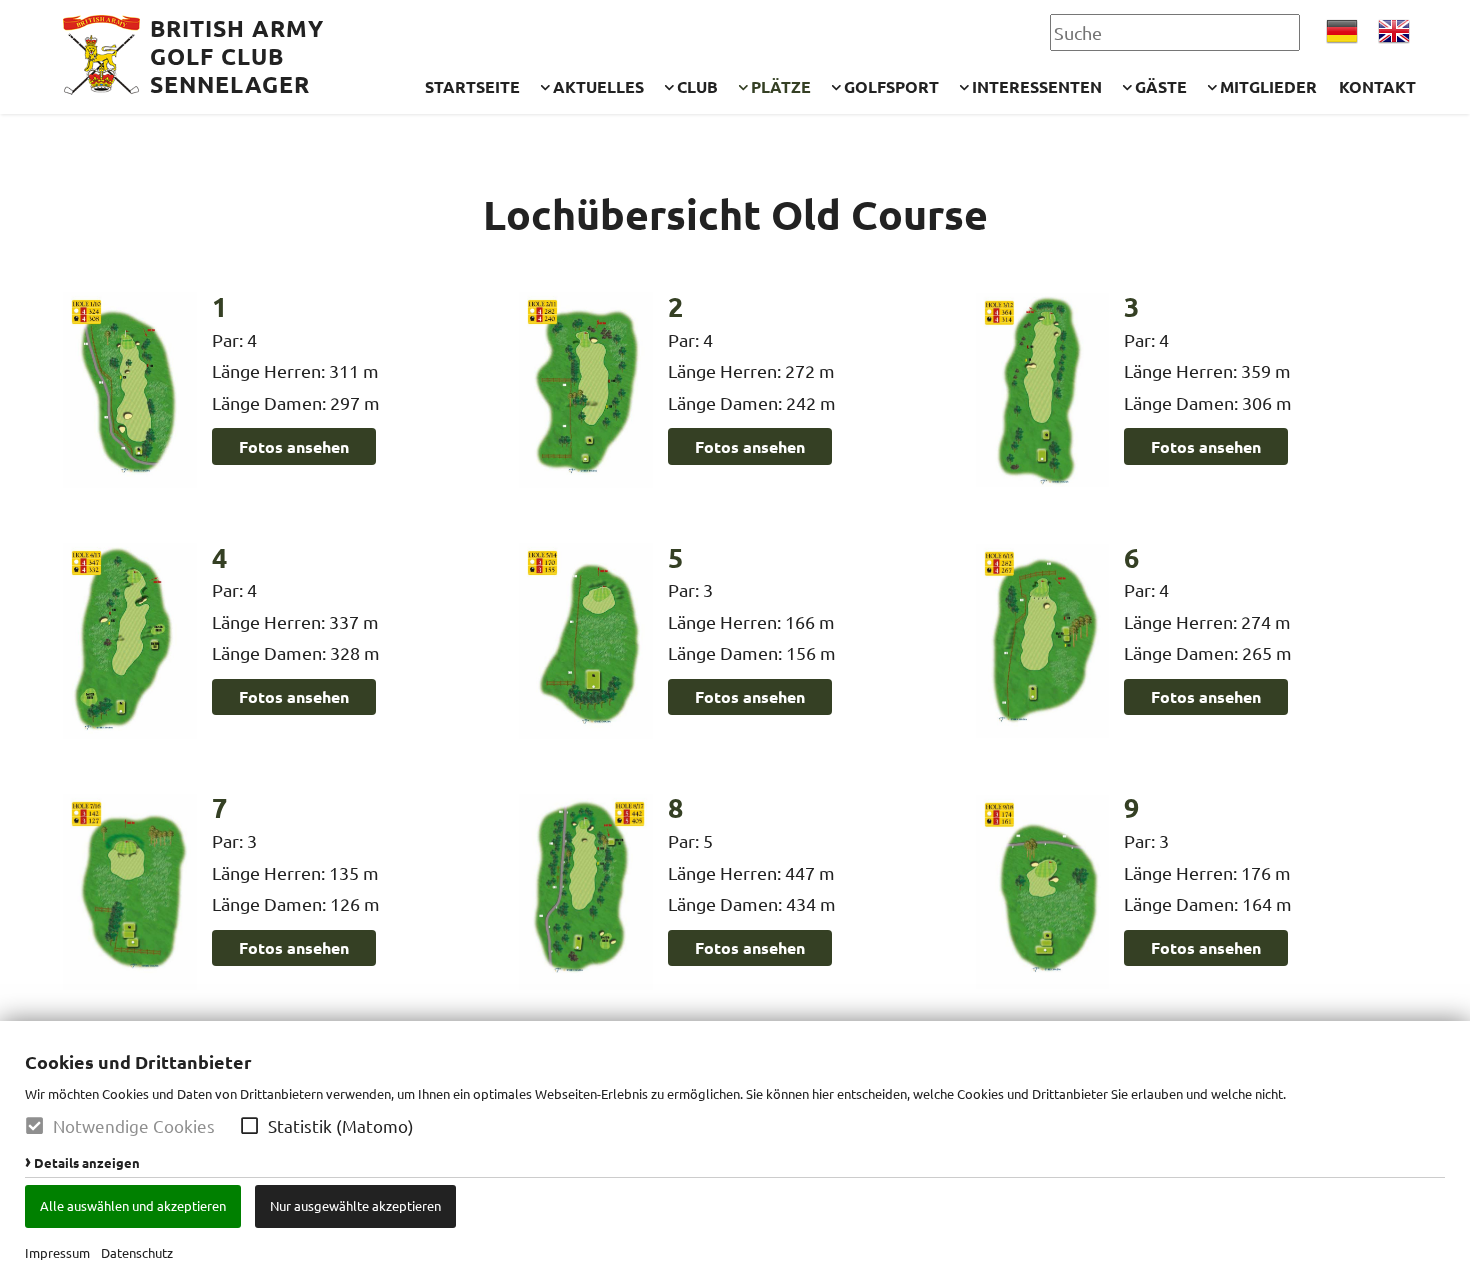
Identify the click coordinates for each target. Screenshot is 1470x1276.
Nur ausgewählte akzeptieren (355, 1205)
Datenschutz (137, 1252)
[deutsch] (1342, 31)
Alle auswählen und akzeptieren (133, 1205)
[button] (249, 1125)
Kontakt (1377, 86)
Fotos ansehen (294, 446)
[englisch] (1394, 31)
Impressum (57, 1252)
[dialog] (735, 1148)
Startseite (472, 86)
